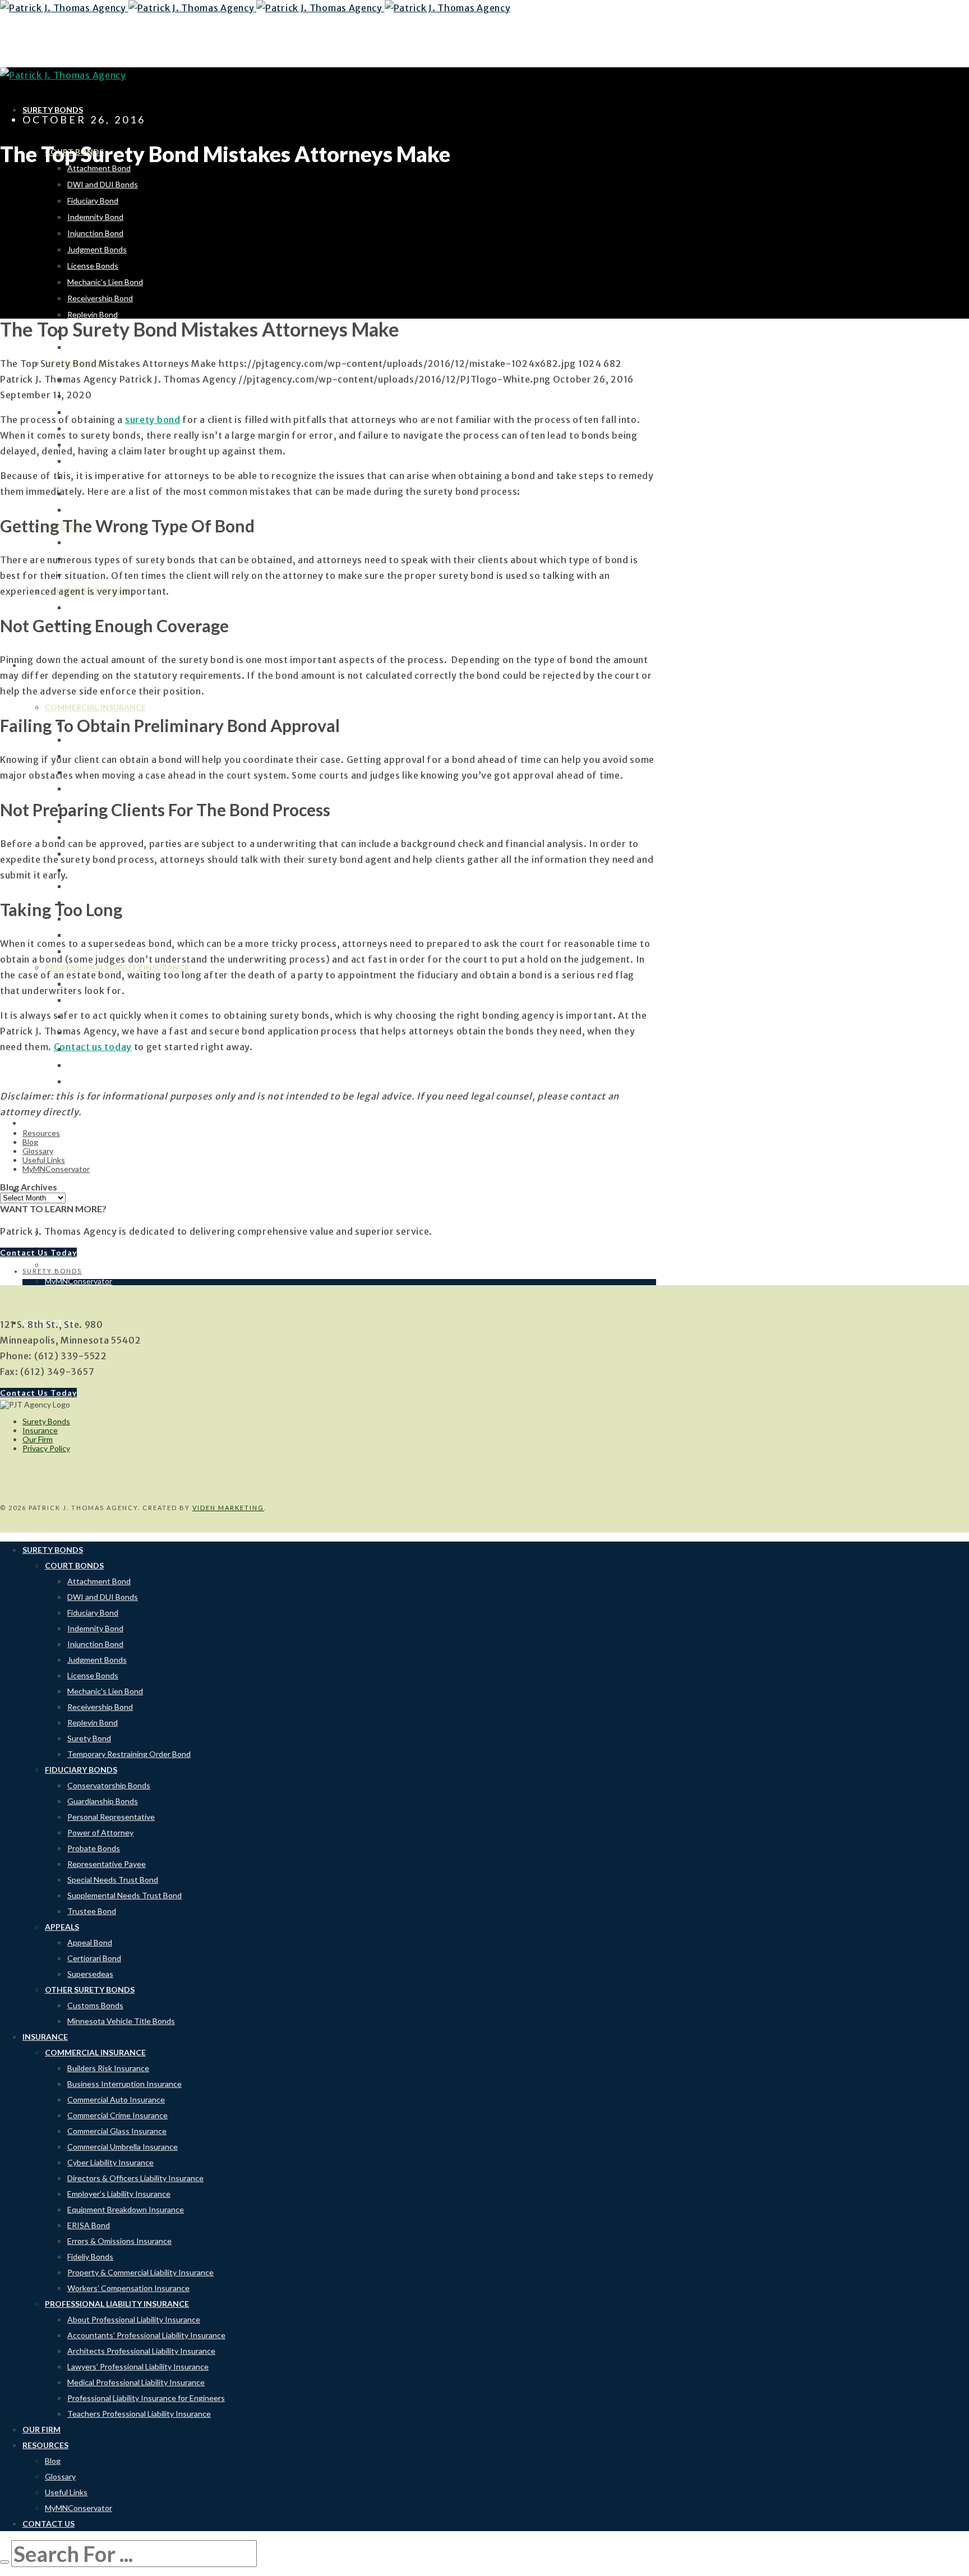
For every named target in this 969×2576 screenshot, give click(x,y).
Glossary (38, 1151)
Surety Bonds (46, 1421)
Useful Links (44, 1160)
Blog (30, 1142)
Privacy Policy (46, 1448)
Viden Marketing (228, 1508)
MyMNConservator (56, 1169)
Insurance (40, 1430)
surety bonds (52, 1271)
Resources (41, 1133)
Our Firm (38, 1439)
